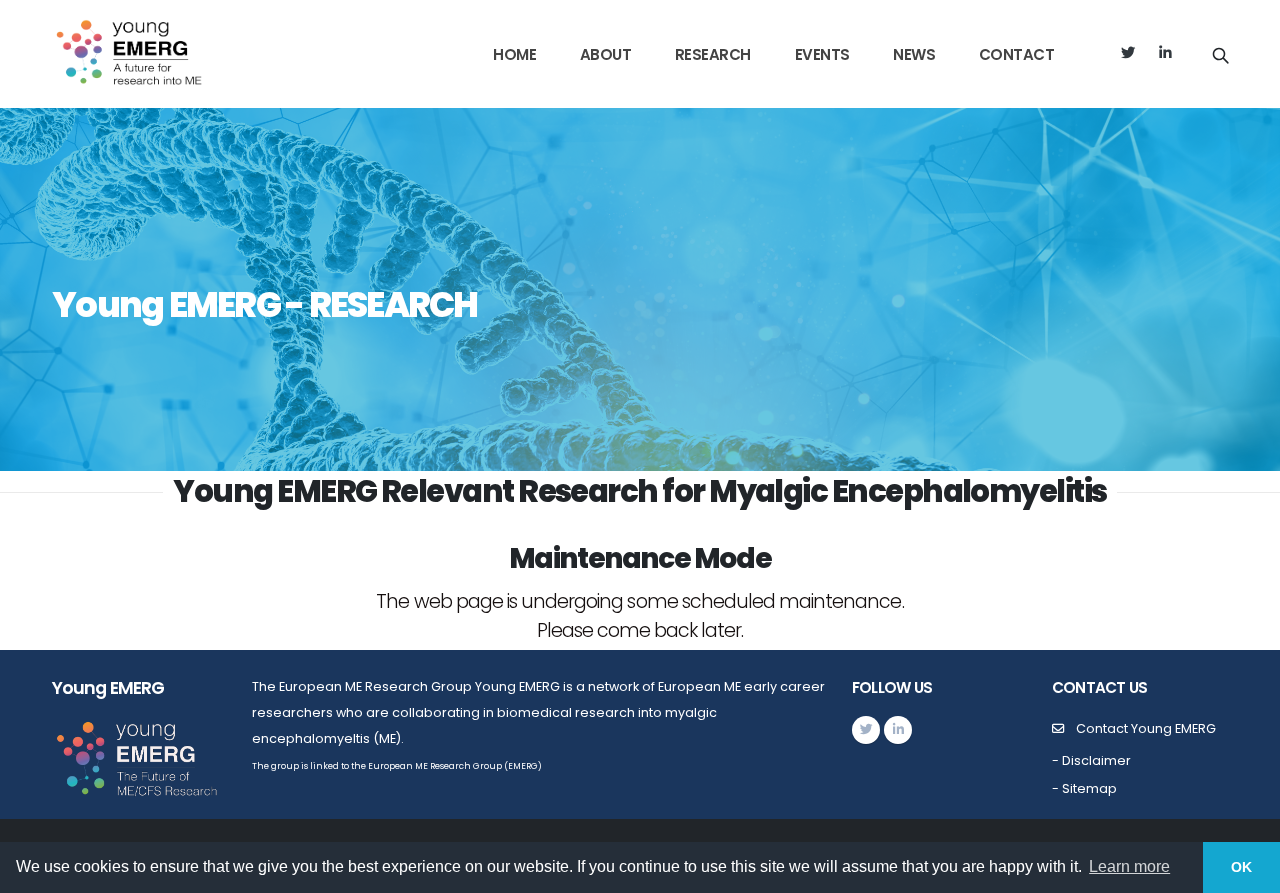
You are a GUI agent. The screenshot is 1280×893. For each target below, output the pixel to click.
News (914, 54)
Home (514, 54)
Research (713, 54)
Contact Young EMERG (1146, 728)
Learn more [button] (1129, 866)
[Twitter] (1127, 53)
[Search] (1220, 54)
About (606, 54)
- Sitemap (1084, 788)
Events (822, 54)
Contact (1017, 54)
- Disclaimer (1091, 760)
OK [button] (1241, 867)
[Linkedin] (1165, 53)
